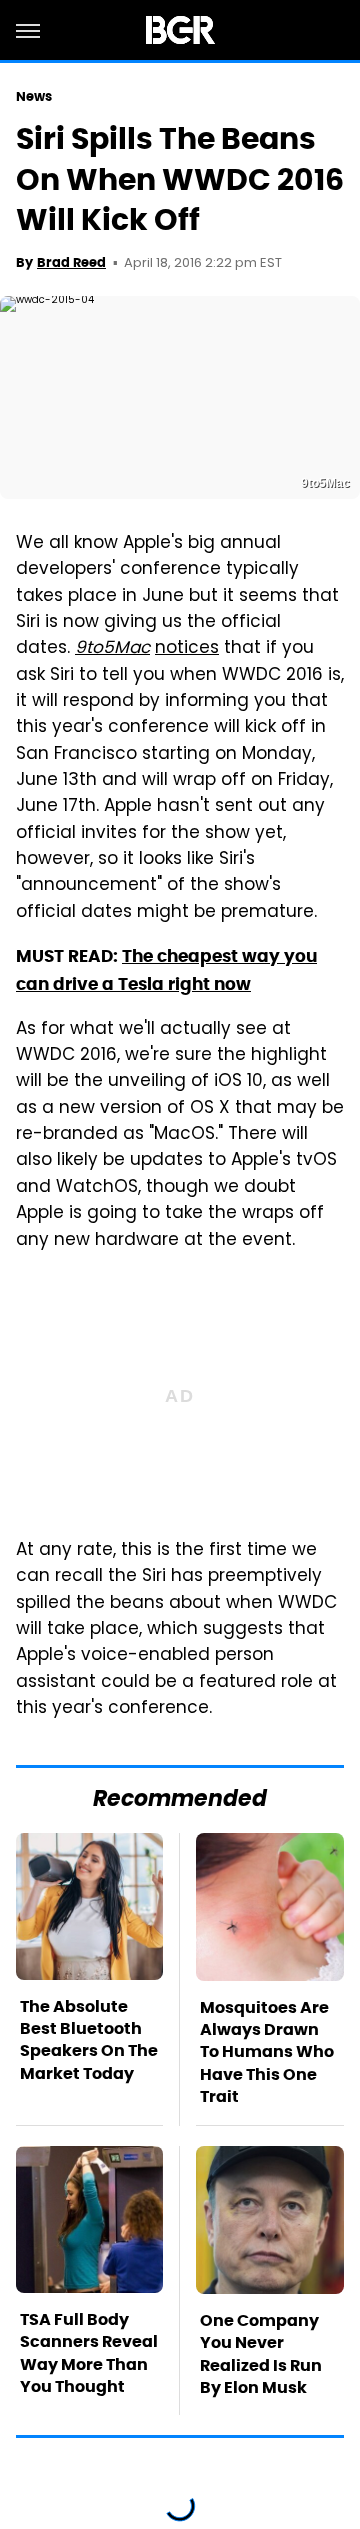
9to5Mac (112, 649)
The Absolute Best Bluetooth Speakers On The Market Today (89, 2040)
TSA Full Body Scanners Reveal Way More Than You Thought (89, 2353)
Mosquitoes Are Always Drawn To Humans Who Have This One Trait (267, 2052)
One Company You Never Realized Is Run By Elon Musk (261, 2354)
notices (187, 649)
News (34, 96)
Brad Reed (71, 262)
